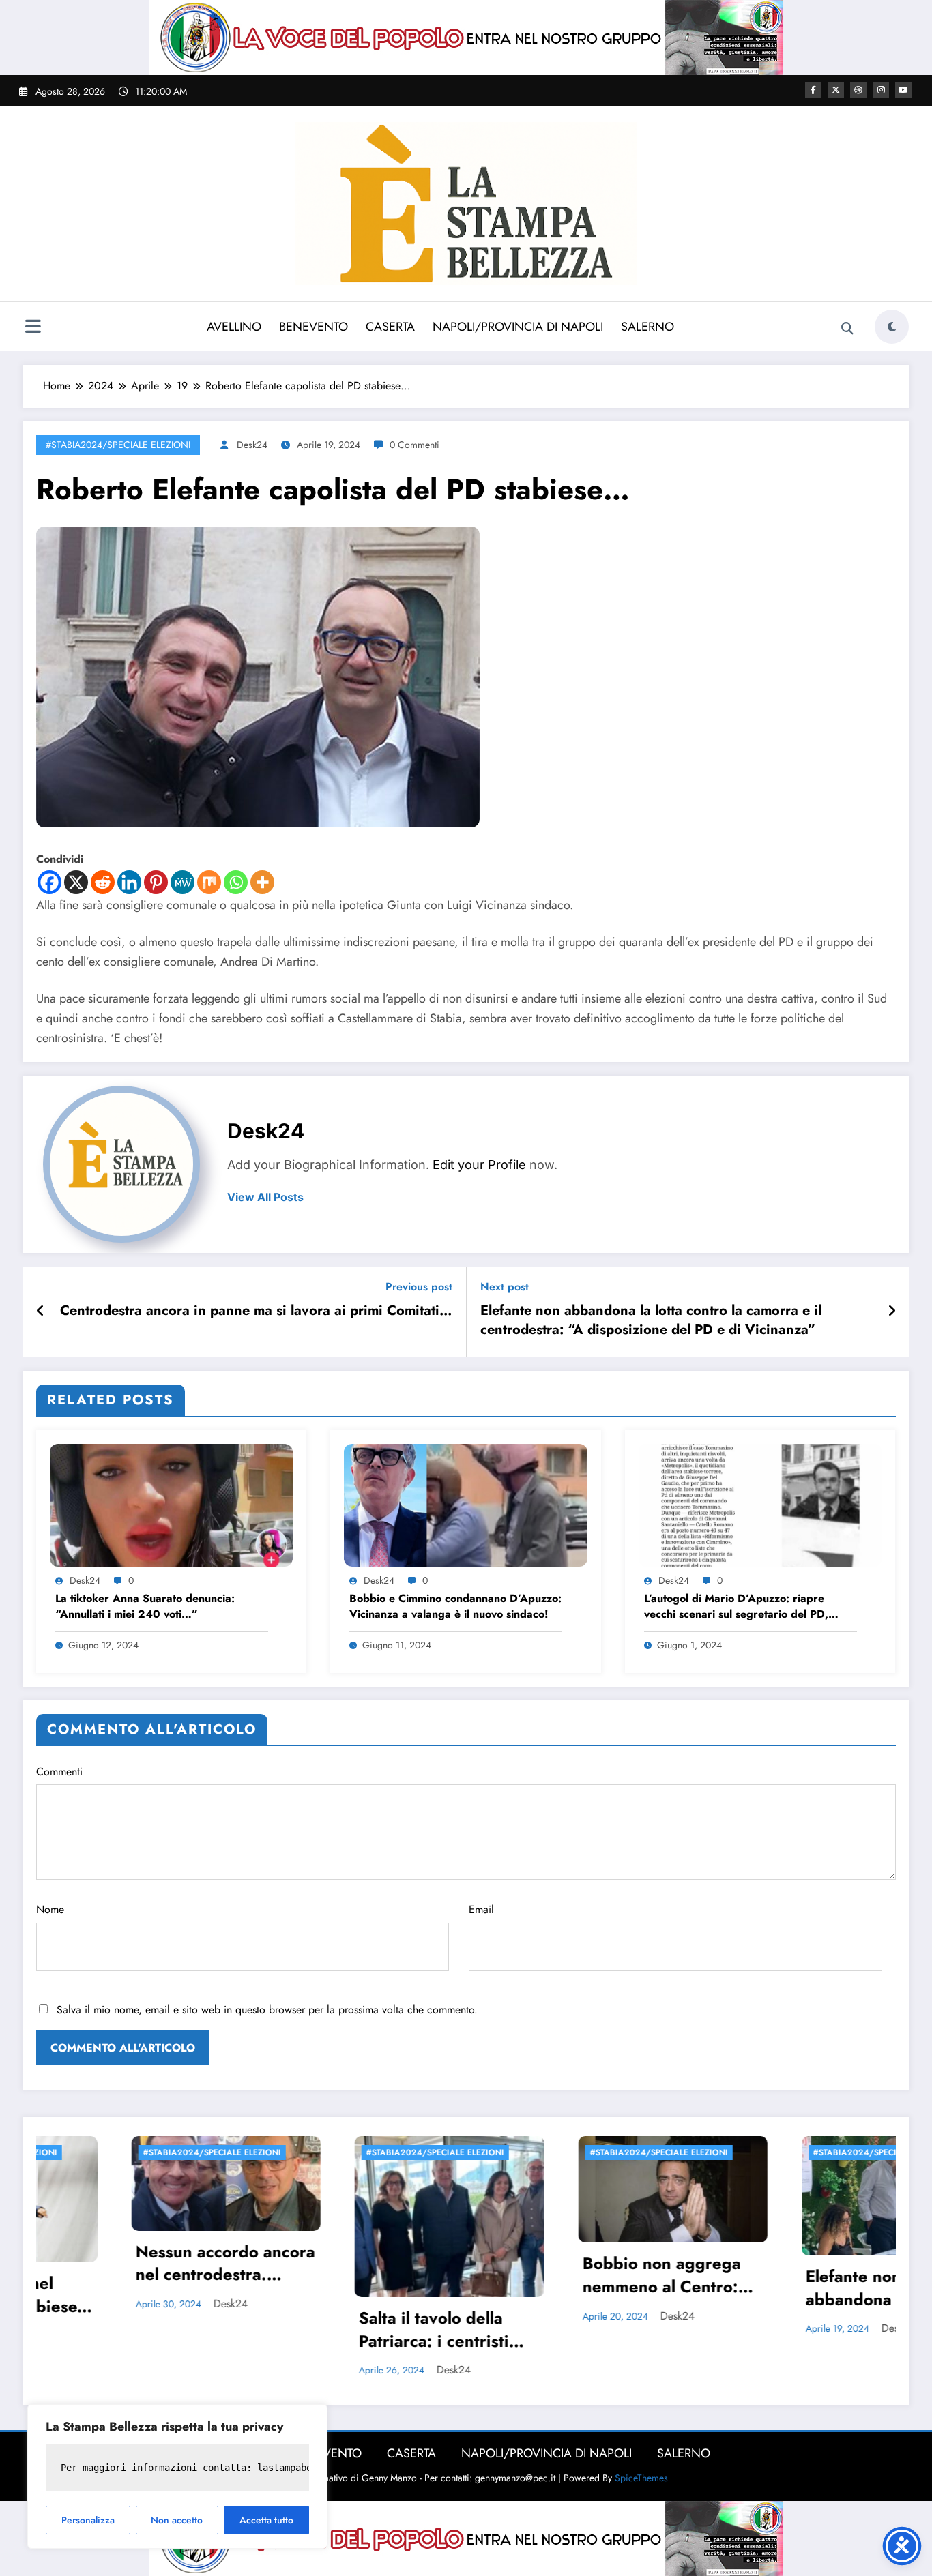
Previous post (419, 1287)
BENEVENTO (314, 327)
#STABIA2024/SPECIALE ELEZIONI (118, 445)
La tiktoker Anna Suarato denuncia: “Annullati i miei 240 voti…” (145, 1606)
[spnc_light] (892, 327)
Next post (505, 1287)
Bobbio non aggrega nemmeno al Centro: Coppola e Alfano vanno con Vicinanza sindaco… (367, 2277)
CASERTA (390, 327)
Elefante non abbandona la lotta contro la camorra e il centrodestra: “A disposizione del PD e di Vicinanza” (651, 1320)
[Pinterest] (156, 882)
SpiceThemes (641, 2478)
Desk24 (252, 445)
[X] (76, 882)
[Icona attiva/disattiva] (33, 328)
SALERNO (647, 327)
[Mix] (209, 882)
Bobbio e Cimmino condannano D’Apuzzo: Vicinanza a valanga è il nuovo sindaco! (455, 1606)
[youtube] (903, 90)
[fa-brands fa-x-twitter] (836, 90)
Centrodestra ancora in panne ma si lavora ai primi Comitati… (256, 1311)
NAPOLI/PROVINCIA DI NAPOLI (518, 327)
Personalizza (88, 2520)
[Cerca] (847, 329)
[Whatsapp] (236, 882)
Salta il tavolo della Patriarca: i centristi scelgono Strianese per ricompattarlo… (152, 2331)
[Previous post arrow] (41, 1312)
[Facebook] (49, 882)
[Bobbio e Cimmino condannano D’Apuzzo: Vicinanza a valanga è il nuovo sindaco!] (465, 1504)
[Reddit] (103, 882)
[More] (262, 882)
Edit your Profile (479, 1165)
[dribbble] (858, 90)
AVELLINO (234, 327)
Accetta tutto (266, 2520)
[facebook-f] (813, 90)
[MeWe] (183, 882)
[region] (177, 2476)
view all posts (265, 1197)
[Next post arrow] (892, 1312)
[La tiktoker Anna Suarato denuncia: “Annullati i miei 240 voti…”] (171, 1504)
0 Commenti (414, 445)
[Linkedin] (129, 882)
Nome (50, 1909)
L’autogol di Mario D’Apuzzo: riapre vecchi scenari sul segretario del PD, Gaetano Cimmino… (736, 1607)
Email (481, 1909)
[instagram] (881, 90)
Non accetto (177, 2520)
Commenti (59, 1772)
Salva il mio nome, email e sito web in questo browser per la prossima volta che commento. (267, 2010)
